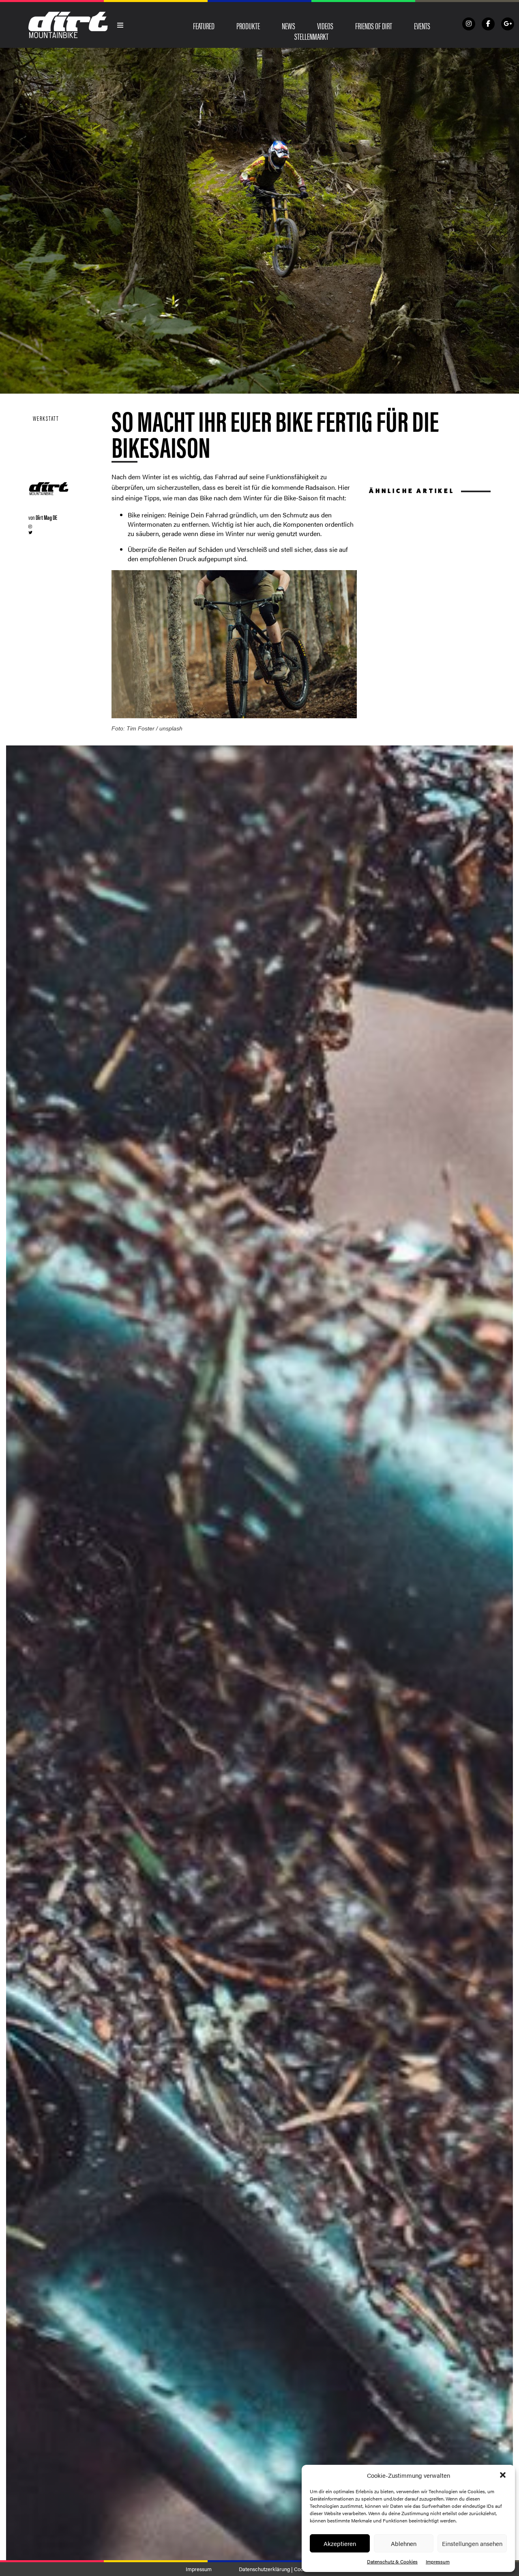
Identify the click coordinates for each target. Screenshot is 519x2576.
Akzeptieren (340, 2543)
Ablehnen (404, 2543)
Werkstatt (46, 418)
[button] (503, 2475)
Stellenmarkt (311, 36)
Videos (325, 26)
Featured (204, 26)
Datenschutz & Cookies (392, 2561)
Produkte (248, 26)
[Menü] (120, 25)
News (288, 26)
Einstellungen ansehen (472, 2543)
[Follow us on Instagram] (469, 24)
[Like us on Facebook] (488, 24)
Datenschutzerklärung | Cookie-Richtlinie (286, 2569)
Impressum (438, 2561)
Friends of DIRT (374, 26)
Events (422, 26)
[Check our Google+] (508, 24)
